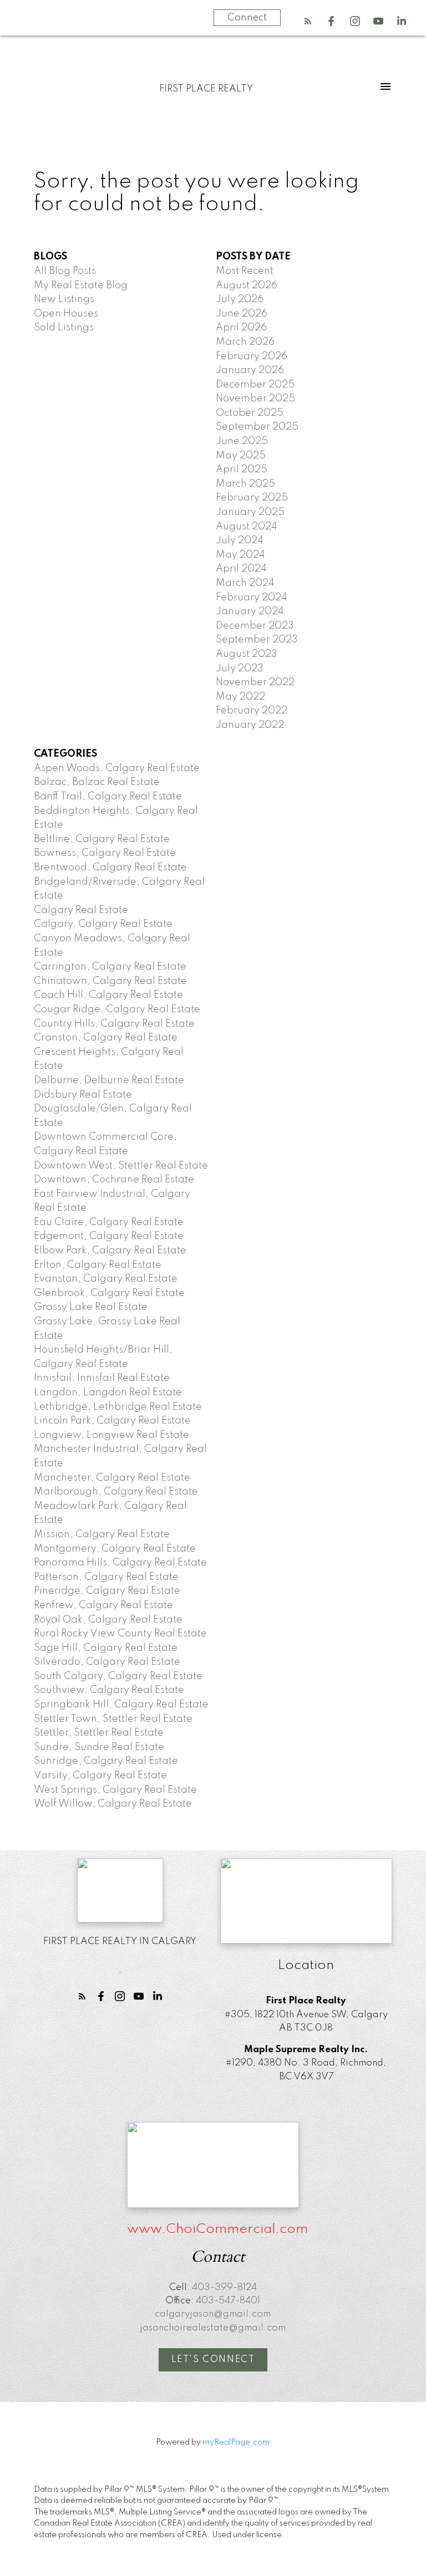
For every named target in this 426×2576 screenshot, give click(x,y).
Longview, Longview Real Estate (111, 1435)
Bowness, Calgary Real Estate (105, 853)
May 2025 (241, 456)
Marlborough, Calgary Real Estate (116, 1492)
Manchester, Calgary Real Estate (112, 1478)
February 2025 (252, 498)
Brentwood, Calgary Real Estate (110, 868)
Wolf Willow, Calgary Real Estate (113, 1804)
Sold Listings (64, 328)
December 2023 (255, 626)
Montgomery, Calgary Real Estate (115, 1549)
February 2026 (252, 356)
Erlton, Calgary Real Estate (98, 1265)
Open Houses (66, 314)
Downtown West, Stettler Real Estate (121, 1166)
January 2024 (250, 611)
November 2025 (255, 399)
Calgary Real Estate (81, 910)
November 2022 (255, 682)
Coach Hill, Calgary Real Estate (108, 995)
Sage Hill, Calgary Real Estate (106, 1648)
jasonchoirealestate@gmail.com (213, 2328)
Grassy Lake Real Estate (91, 1307)
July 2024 (240, 540)
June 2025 (242, 441)
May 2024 (240, 555)
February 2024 (252, 598)
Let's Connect (213, 2360)
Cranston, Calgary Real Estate (106, 1038)
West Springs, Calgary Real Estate (115, 1790)
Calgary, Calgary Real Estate (103, 924)
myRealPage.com (236, 2442)
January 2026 (250, 370)
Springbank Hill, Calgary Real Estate (121, 1705)
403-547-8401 (228, 2301)
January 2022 (250, 725)
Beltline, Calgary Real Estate (102, 839)
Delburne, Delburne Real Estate (109, 1080)
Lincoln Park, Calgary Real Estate (112, 1421)
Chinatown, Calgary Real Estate (110, 981)
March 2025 (245, 484)
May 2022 (240, 697)
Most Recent (245, 271)
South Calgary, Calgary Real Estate (118, 1676)
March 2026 (245, 342)
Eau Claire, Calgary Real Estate (109, 1222)
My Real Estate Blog (81, 285)
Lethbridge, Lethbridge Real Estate (118, 1407)
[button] (308, 21)
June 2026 (242, 314)
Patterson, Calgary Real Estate (106, 1577)
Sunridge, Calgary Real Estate (106, 1761)
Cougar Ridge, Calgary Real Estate (117, 1009)
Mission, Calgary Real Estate (102, 1534)
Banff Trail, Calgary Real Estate (108, 797)
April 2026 (241, 328)
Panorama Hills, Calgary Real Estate (120, 1563)
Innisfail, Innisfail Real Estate (102, 1378)
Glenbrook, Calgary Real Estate (109, 1293)
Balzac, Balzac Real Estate (97, 782)
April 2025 (242, 470)
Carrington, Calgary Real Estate (110, 967)
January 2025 (250, 512)
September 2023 (257, 640)
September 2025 (257, 427)
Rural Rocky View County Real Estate (120, 1634)
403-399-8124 (224, 2287)
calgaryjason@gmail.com (213, 2314)
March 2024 (245, 583)
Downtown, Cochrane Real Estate (114, 1180)
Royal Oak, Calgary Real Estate (108, 1620)
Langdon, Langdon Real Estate (108, 1392)
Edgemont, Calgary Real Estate (109, 1236)
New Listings (64, 299)
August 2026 (247, 285)
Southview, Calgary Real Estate (109, 1690)
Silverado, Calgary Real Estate (107, 1662)
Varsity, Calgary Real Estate (100, 1776)
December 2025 (255, 385)
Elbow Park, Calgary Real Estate (110, 1251)
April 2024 (241, 569)
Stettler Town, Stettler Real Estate (113, 1719)
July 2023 (240, 669)
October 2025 (250, 413)
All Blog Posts (65, 271)
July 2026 (240, 299)
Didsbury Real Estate (83, 1095)
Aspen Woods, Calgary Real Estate (117, 768)
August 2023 (247, 654)
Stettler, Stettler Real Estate (99, 1733)
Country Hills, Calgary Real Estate (114, 1024)
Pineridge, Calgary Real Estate (107, 1591)
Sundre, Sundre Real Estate (99, 1747)
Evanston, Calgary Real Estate (106, 1279)
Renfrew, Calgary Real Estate (103, 1605)
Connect (247, 18)
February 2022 (252, 711)
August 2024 (247, 527)
